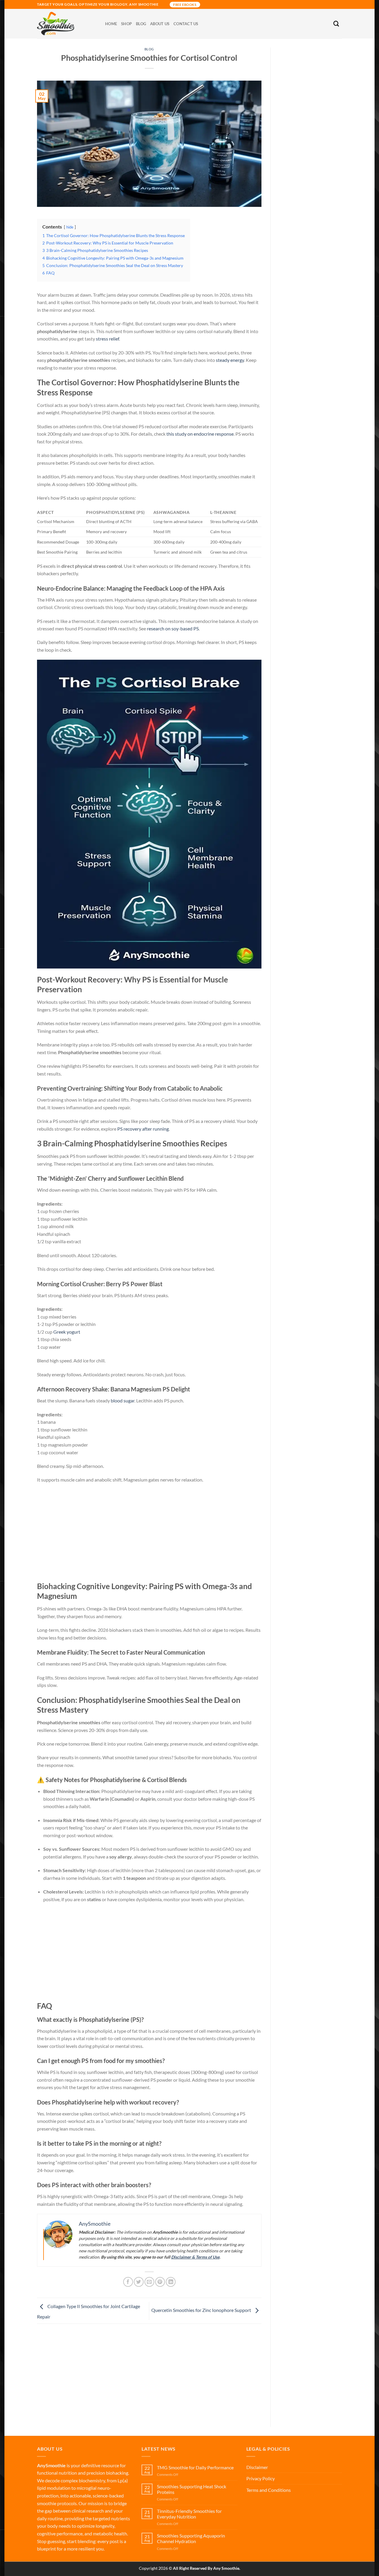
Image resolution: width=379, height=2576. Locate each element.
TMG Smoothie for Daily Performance (195, 2467)
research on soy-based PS (173, 628)
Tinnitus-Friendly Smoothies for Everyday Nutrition (189, 2514)
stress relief (107, 339)
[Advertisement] (149, 1533)
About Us (160, 24)
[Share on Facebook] (128, 2282)
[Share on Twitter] (139, 2282)
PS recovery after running (143, 1129)
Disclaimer (257, 2467)
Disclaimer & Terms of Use (195, 2257)
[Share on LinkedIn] (171, 2282)
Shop (126, 24)
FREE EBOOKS (185, 5)
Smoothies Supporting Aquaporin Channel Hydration (191, 2538)
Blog (141, 24)
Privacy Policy (261, 2478)
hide (70, 227)
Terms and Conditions (269, 2490)
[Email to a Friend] (149, 2282)
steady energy (230, 360)
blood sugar (123, 1400)
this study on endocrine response (200, 434)
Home (111, 24)
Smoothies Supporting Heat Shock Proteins (192, 2489)
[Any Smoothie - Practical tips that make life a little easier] (67, 24)
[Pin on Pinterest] (160, 2282)
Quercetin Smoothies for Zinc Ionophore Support (202, 2310)
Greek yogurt (67, 1332)
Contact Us (186, 24)
